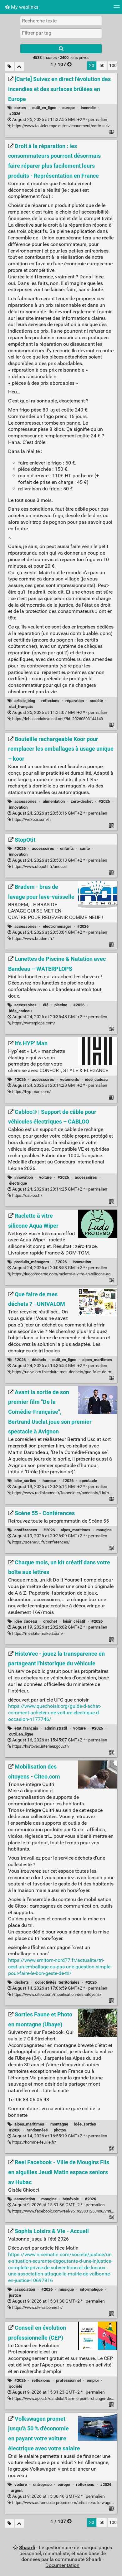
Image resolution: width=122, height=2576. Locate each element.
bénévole (71, 2199)
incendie (88, 108)
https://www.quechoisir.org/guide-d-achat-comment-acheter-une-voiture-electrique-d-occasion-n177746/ (55, 1713)
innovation (18, 807)
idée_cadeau (20, 1011)
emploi (93, 2380)
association (25, 2199)
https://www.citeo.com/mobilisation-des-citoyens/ (56, 1994)
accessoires (25, 801)
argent (17, 2490)
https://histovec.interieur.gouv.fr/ (40, 1746)
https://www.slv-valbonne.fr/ (37, 2307)
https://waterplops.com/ (33, 1023)
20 (92, 66)
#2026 (15, 114)
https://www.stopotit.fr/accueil (39, 867)
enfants (67, 848)
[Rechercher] (61, 49)
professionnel (68, 2380)
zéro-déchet (82, 801)
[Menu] (117, 9)
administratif (56, 1728)
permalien (59, 120)
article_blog (25, 701)
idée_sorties (25, 1481)
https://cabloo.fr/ (27, 1195)
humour (49, 1481)
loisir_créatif (74, 1621)
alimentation (54, 801)
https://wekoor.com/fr (31, 819)
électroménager (57, 926)
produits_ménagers (32, 1262)
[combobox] (61, 33)
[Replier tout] (19, 67)
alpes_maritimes (97, 1360)
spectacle (88, 1481)
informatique (91, 2289)
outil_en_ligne (44, 108)
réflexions (50, 701)
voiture (45, 1177)
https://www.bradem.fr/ (33, 939)
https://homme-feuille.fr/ (34, 2142)
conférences (26, 1530)
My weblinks (24, 7)
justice (15, 2295)
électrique (18, 1183)
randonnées (37, 2130)
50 (102, 66)
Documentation (62, 2565)
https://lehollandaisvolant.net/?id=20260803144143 (57, 719)
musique (66, 2289)
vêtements (70, 1079)
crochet (50, 1621)
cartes (20, 108)
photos (60, 2130)
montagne (59, 2124)
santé (85, 848)
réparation (75, 701)
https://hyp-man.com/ (31, 1092)
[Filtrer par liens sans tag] (9, 67)
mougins (104, 1530)
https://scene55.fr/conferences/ (41, 1542)
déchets (39, 1360)
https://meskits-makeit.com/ (37, 1633)
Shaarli (27, 2547)
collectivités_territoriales (57, 1982)
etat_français (21, 707)
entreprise (42, 2485)
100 (113, 66)
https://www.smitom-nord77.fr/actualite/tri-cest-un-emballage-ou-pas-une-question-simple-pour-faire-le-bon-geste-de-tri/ (60, 1967)
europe (69, 108)
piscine (61, 1005)
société (96, 701)
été (46, 1005)
